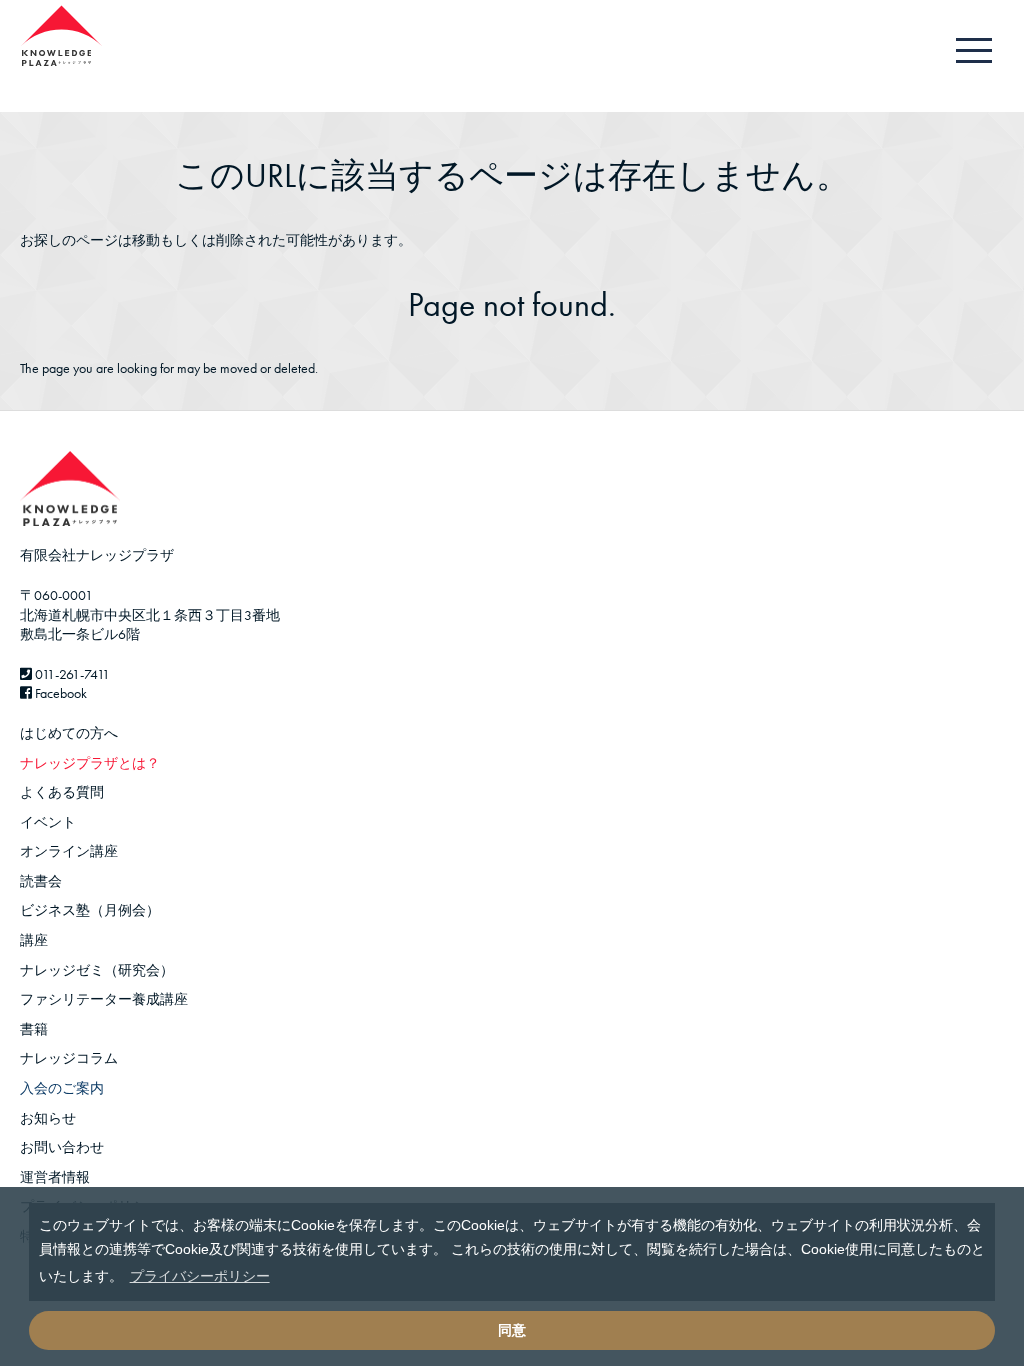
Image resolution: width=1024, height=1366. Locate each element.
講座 (34, 940)
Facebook (59, 693)
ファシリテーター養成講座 (104, 999)
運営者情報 (55, 1177)
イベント (48, 822)
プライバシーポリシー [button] (200, 1276)
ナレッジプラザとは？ (90, 763)
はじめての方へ (69, 733)
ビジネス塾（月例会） (90, 910)
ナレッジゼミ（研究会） (97, 970)
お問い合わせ (62, 1147)
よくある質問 (62, 792)
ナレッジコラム (69, 1058)
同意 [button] (512, 1330)
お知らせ (48, 1118)
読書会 (41, 881)
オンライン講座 (69, 851)
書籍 (34, 1029)
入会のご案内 (62, 1088)
